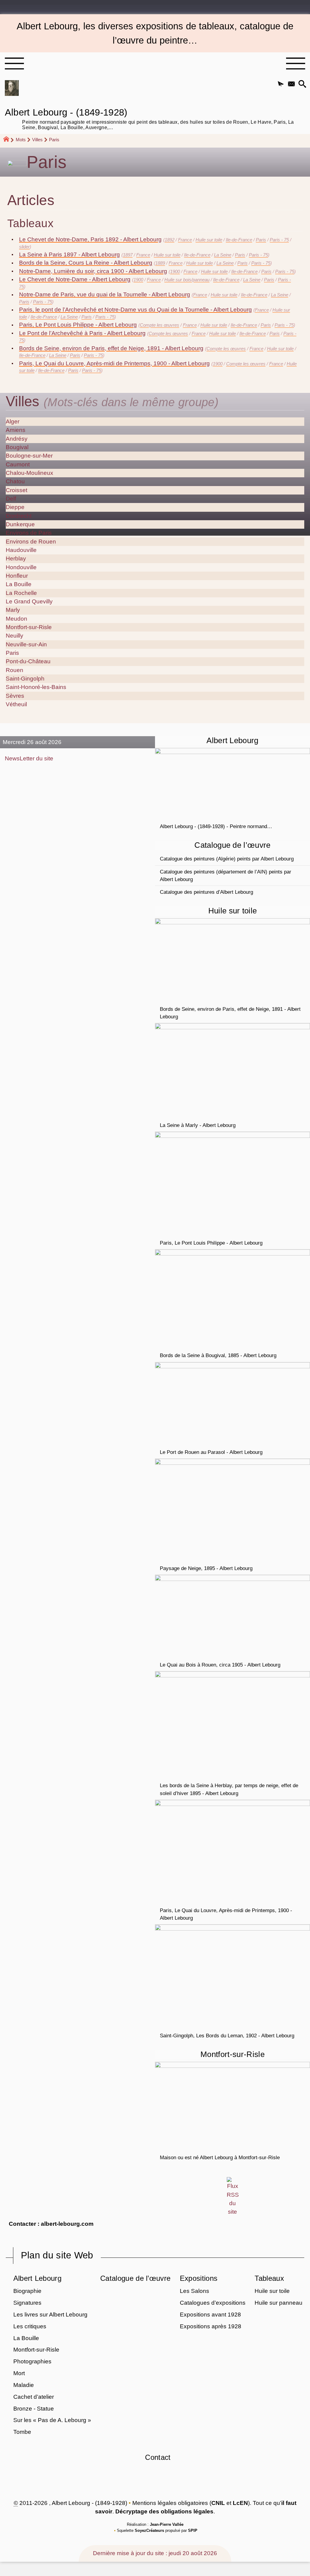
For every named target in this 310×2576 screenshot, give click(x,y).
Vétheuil (16, 704)
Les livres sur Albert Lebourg (50, 2315)
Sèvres (15, 696)
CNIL (218, 2503)
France (185, 240)
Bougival (17, 447)
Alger (13, 421)
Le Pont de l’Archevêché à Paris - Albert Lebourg (82, 333)
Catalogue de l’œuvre (135, 2278)
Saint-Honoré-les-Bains (36, 687)
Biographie (27, 2291)
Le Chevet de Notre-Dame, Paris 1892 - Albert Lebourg (90, 239)
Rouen (15, 670)
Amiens (16, 430)
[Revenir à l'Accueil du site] (9, 140)
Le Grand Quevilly (29, 601)
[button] (281, 84)
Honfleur (17, 576)
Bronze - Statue (34, 2409)
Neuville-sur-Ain (26, 644)
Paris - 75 (279, 240)
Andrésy (17, 439)
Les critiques (30, 2326)
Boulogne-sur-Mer (29, 456)
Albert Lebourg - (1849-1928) (149, 118)
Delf (11, 499)
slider (24, 247)
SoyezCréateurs (149, 2530)
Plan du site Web (57, 2255)
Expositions (199, 2278)
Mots (21, 140)
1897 (128, 255)
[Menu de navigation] (14, 64)
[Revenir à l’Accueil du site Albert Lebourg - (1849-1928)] (12, 88)
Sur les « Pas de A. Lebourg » (52, 2420)
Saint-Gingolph (25, 679)
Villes (37, 140)
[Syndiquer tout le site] (233, 2196)
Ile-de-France (239, 240)
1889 (160, 263)
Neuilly (15, 636)
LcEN (240, 2503)
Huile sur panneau (279, 2303)
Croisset (16, 490)
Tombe (22, 2432)
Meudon (16, 619)
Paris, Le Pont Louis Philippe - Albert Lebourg (78, 325)
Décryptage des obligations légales (164, 2511)
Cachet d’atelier (34, 2397)
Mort (19, 2373)
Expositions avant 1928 (210, 2315)
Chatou (15, 481)
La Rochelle (21, 593)
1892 (170, 240)
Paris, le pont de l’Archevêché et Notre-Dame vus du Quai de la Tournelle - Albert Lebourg (135, 310)
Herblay (16, 558)
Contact (158, 2457)
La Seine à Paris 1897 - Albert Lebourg (69, 255)
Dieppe (15, 507)
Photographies (32, 2361)
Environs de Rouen (31, 542)
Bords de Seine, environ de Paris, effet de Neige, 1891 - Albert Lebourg (111, 348)
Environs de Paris (29, 533)
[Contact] (291, 84)
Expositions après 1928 (211, 2326)
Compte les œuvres (160, 325)
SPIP (193, 2530)
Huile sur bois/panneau (187, 280)
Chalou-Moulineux (30, 473)
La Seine (223, 255)
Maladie (24, 2385)
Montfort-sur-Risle (29, 627)
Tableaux (269, 2278)
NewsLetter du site (29, 758)
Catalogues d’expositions (213, 2303)
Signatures (27, 2303)
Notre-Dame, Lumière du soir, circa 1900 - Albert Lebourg (93, 271)
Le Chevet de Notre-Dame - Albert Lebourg (75, 279)
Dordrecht (19, 516)
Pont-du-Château (28, 661)
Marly (13, 610)
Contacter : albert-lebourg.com (51, 2224)
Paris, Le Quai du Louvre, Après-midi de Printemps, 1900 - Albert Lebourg (114, 363)
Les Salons (195, 2291)
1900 (175, 271)
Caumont (18, 464)
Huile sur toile (209, 240)
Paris (261, 240)
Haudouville (21, 550)
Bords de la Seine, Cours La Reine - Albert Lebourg (86, 263)
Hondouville (21, 567)
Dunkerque (20, 524)
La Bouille (19, 584)
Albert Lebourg (37, 2278)
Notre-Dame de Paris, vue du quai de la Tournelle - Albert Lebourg (105, 294)
